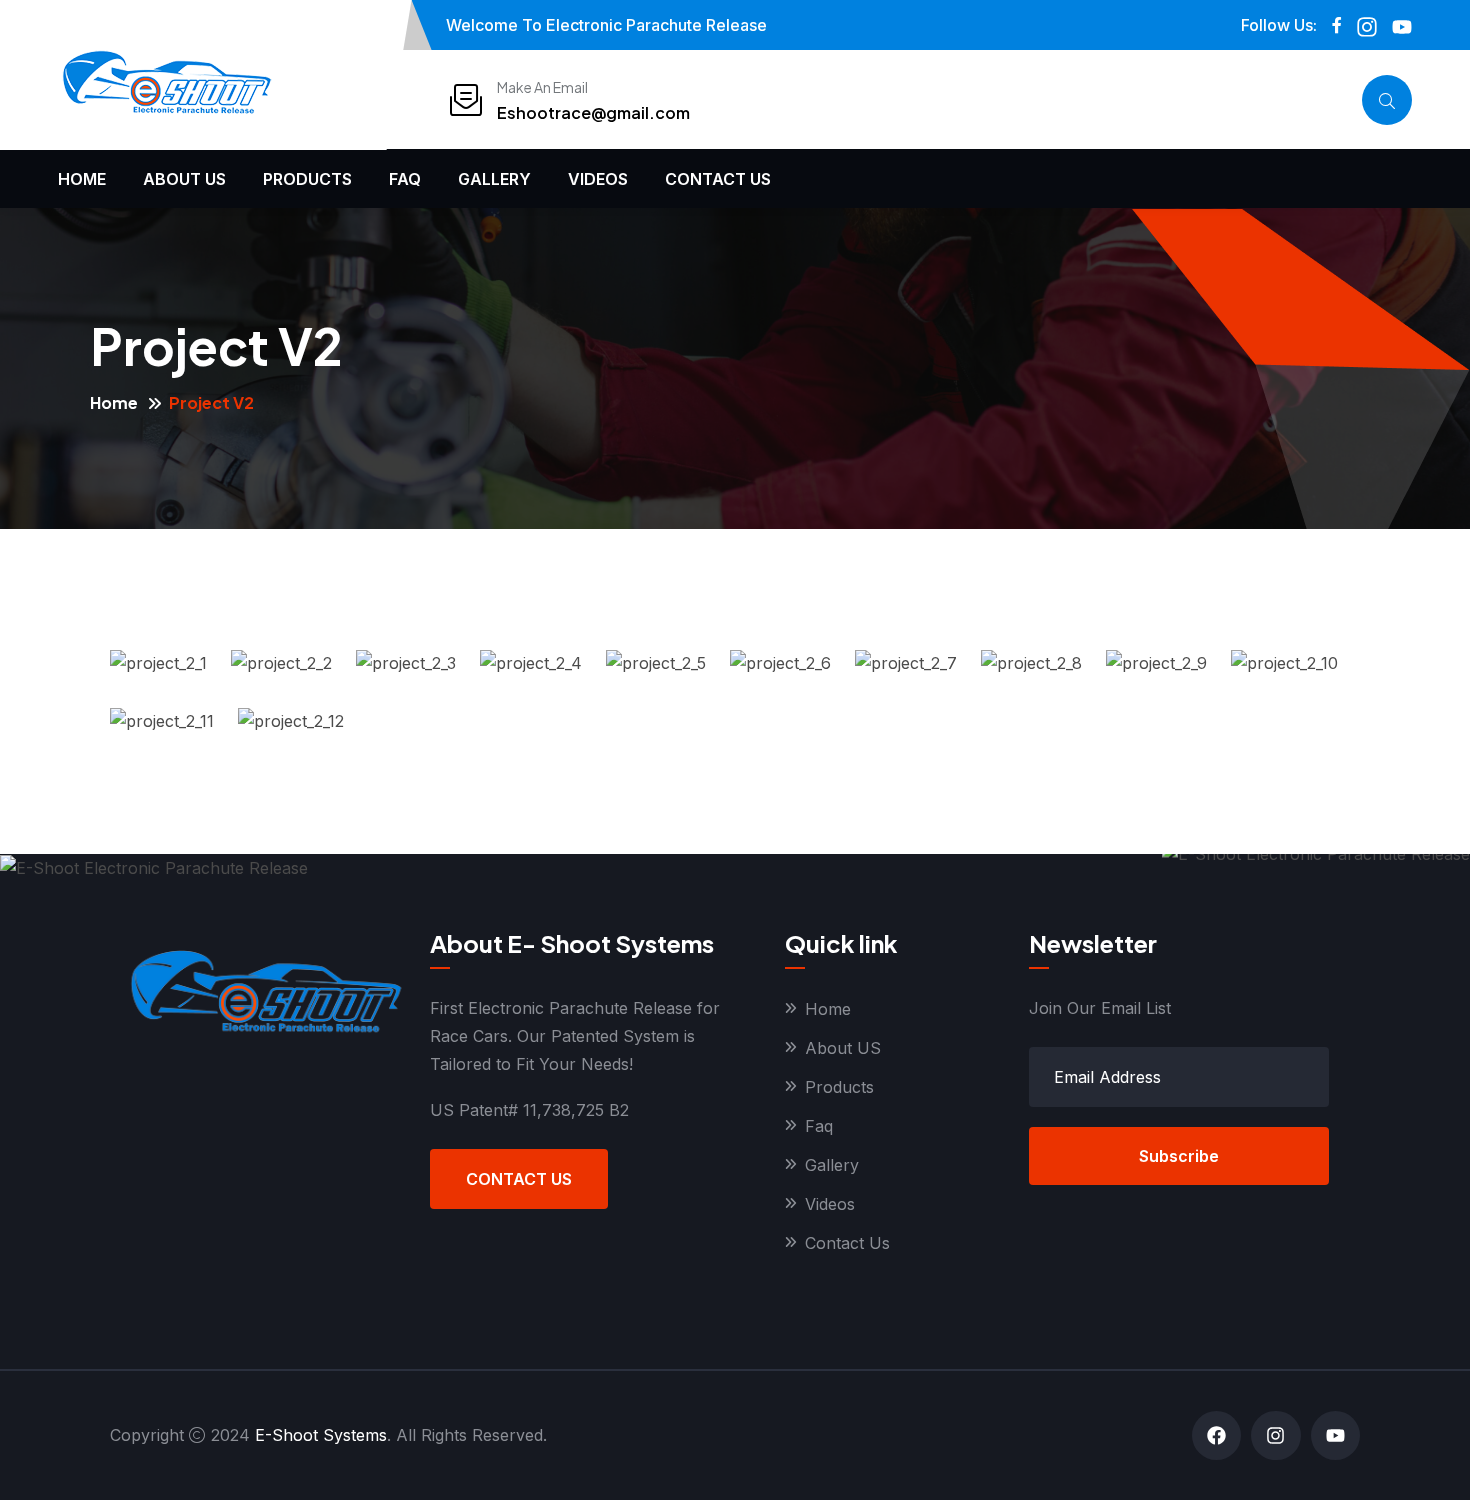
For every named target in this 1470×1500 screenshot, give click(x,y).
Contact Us (718, 179)
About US (184, 179)
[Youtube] (1335, 1435)
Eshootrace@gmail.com (593, 112)
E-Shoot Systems (321, 1435)
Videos (598, 179)
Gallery (494, 179)
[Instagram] (1275, 1435)
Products (307, 179)
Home (82, 179)
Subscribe (1179, 1156)
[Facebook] (1216, 1435)
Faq (405, 179)
